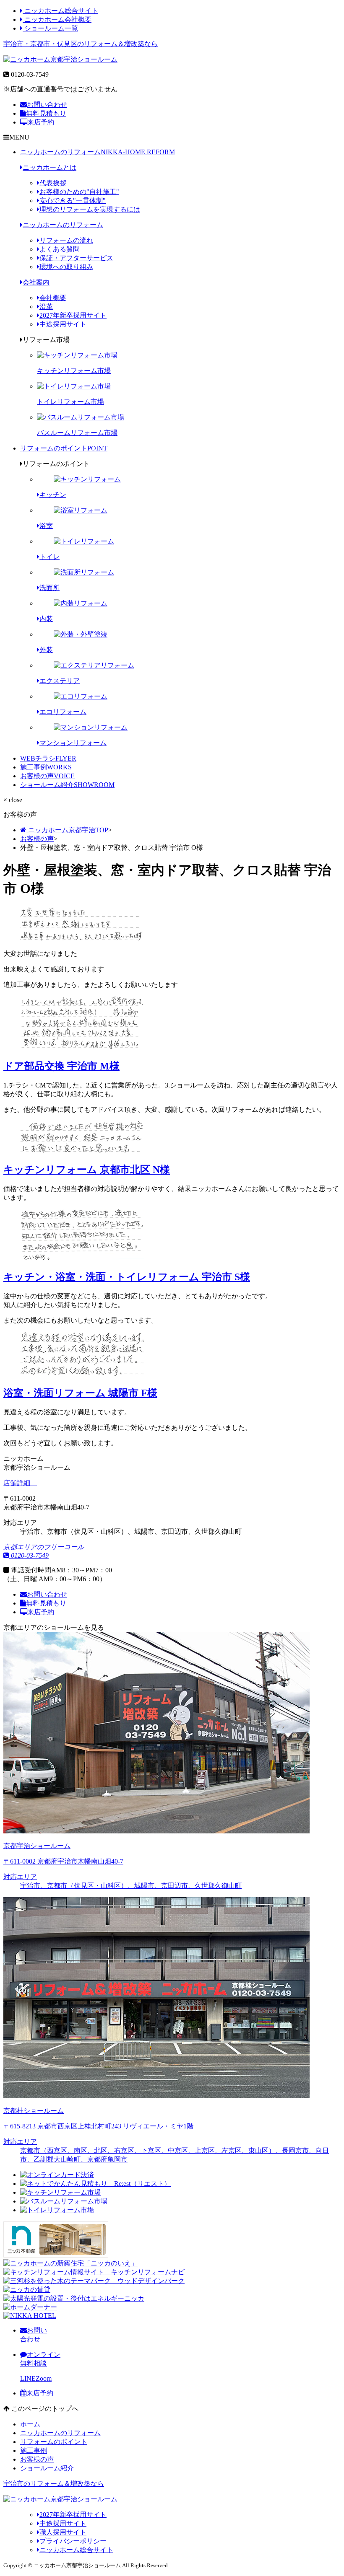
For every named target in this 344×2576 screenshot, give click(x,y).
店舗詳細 (18, 1483)
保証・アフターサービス (76, 258)
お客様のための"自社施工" (79, 192)
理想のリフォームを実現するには (90, 209)
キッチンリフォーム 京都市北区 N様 (87, 1170)
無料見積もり (46, 113)
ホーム (30, 2424)
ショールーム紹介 (67, 785)
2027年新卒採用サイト (73, 315)
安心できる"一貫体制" (73, 201)
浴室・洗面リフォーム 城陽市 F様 (80, 1393)
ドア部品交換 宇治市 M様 (61, 1066)
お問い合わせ (47, 105)
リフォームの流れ (66, 240)
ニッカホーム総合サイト (60, 11)
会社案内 (36, 282)
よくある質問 (60, 249)
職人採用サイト (63, 2532)
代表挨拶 (53, 183)
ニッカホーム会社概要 (57, 19)
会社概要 (53, 298)
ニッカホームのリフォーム (98, 152)
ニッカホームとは (50, 167)
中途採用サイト (63, 324)
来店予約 (41, 122)
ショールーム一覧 (50, 28)
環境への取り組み (66, 267)
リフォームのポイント (64, 448)
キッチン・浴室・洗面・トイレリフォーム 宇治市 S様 (127, 1277)
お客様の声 (47, 776)
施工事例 (46, 767)
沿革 (46, 307)
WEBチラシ (48, 758)
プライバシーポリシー (73, 2541)
